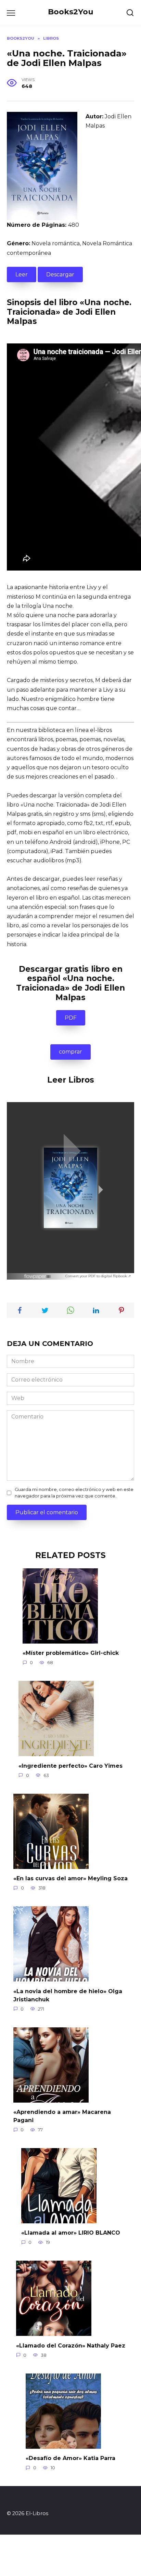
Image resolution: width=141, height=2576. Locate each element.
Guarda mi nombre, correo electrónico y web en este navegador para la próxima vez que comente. (74, 1493)
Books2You (71, 12)
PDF (71, 1018)
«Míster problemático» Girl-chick (71, 1653)
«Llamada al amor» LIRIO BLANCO (71, 2233)
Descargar (60, 274)
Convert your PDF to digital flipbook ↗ (98, 1276)
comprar (70, 1052)
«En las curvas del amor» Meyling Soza (70, 1878)
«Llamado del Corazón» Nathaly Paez (71, 2345)
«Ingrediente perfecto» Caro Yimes (70, 1766)
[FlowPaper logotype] (38, 1275)
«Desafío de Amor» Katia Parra (70, 2458)
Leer (22, 274)
